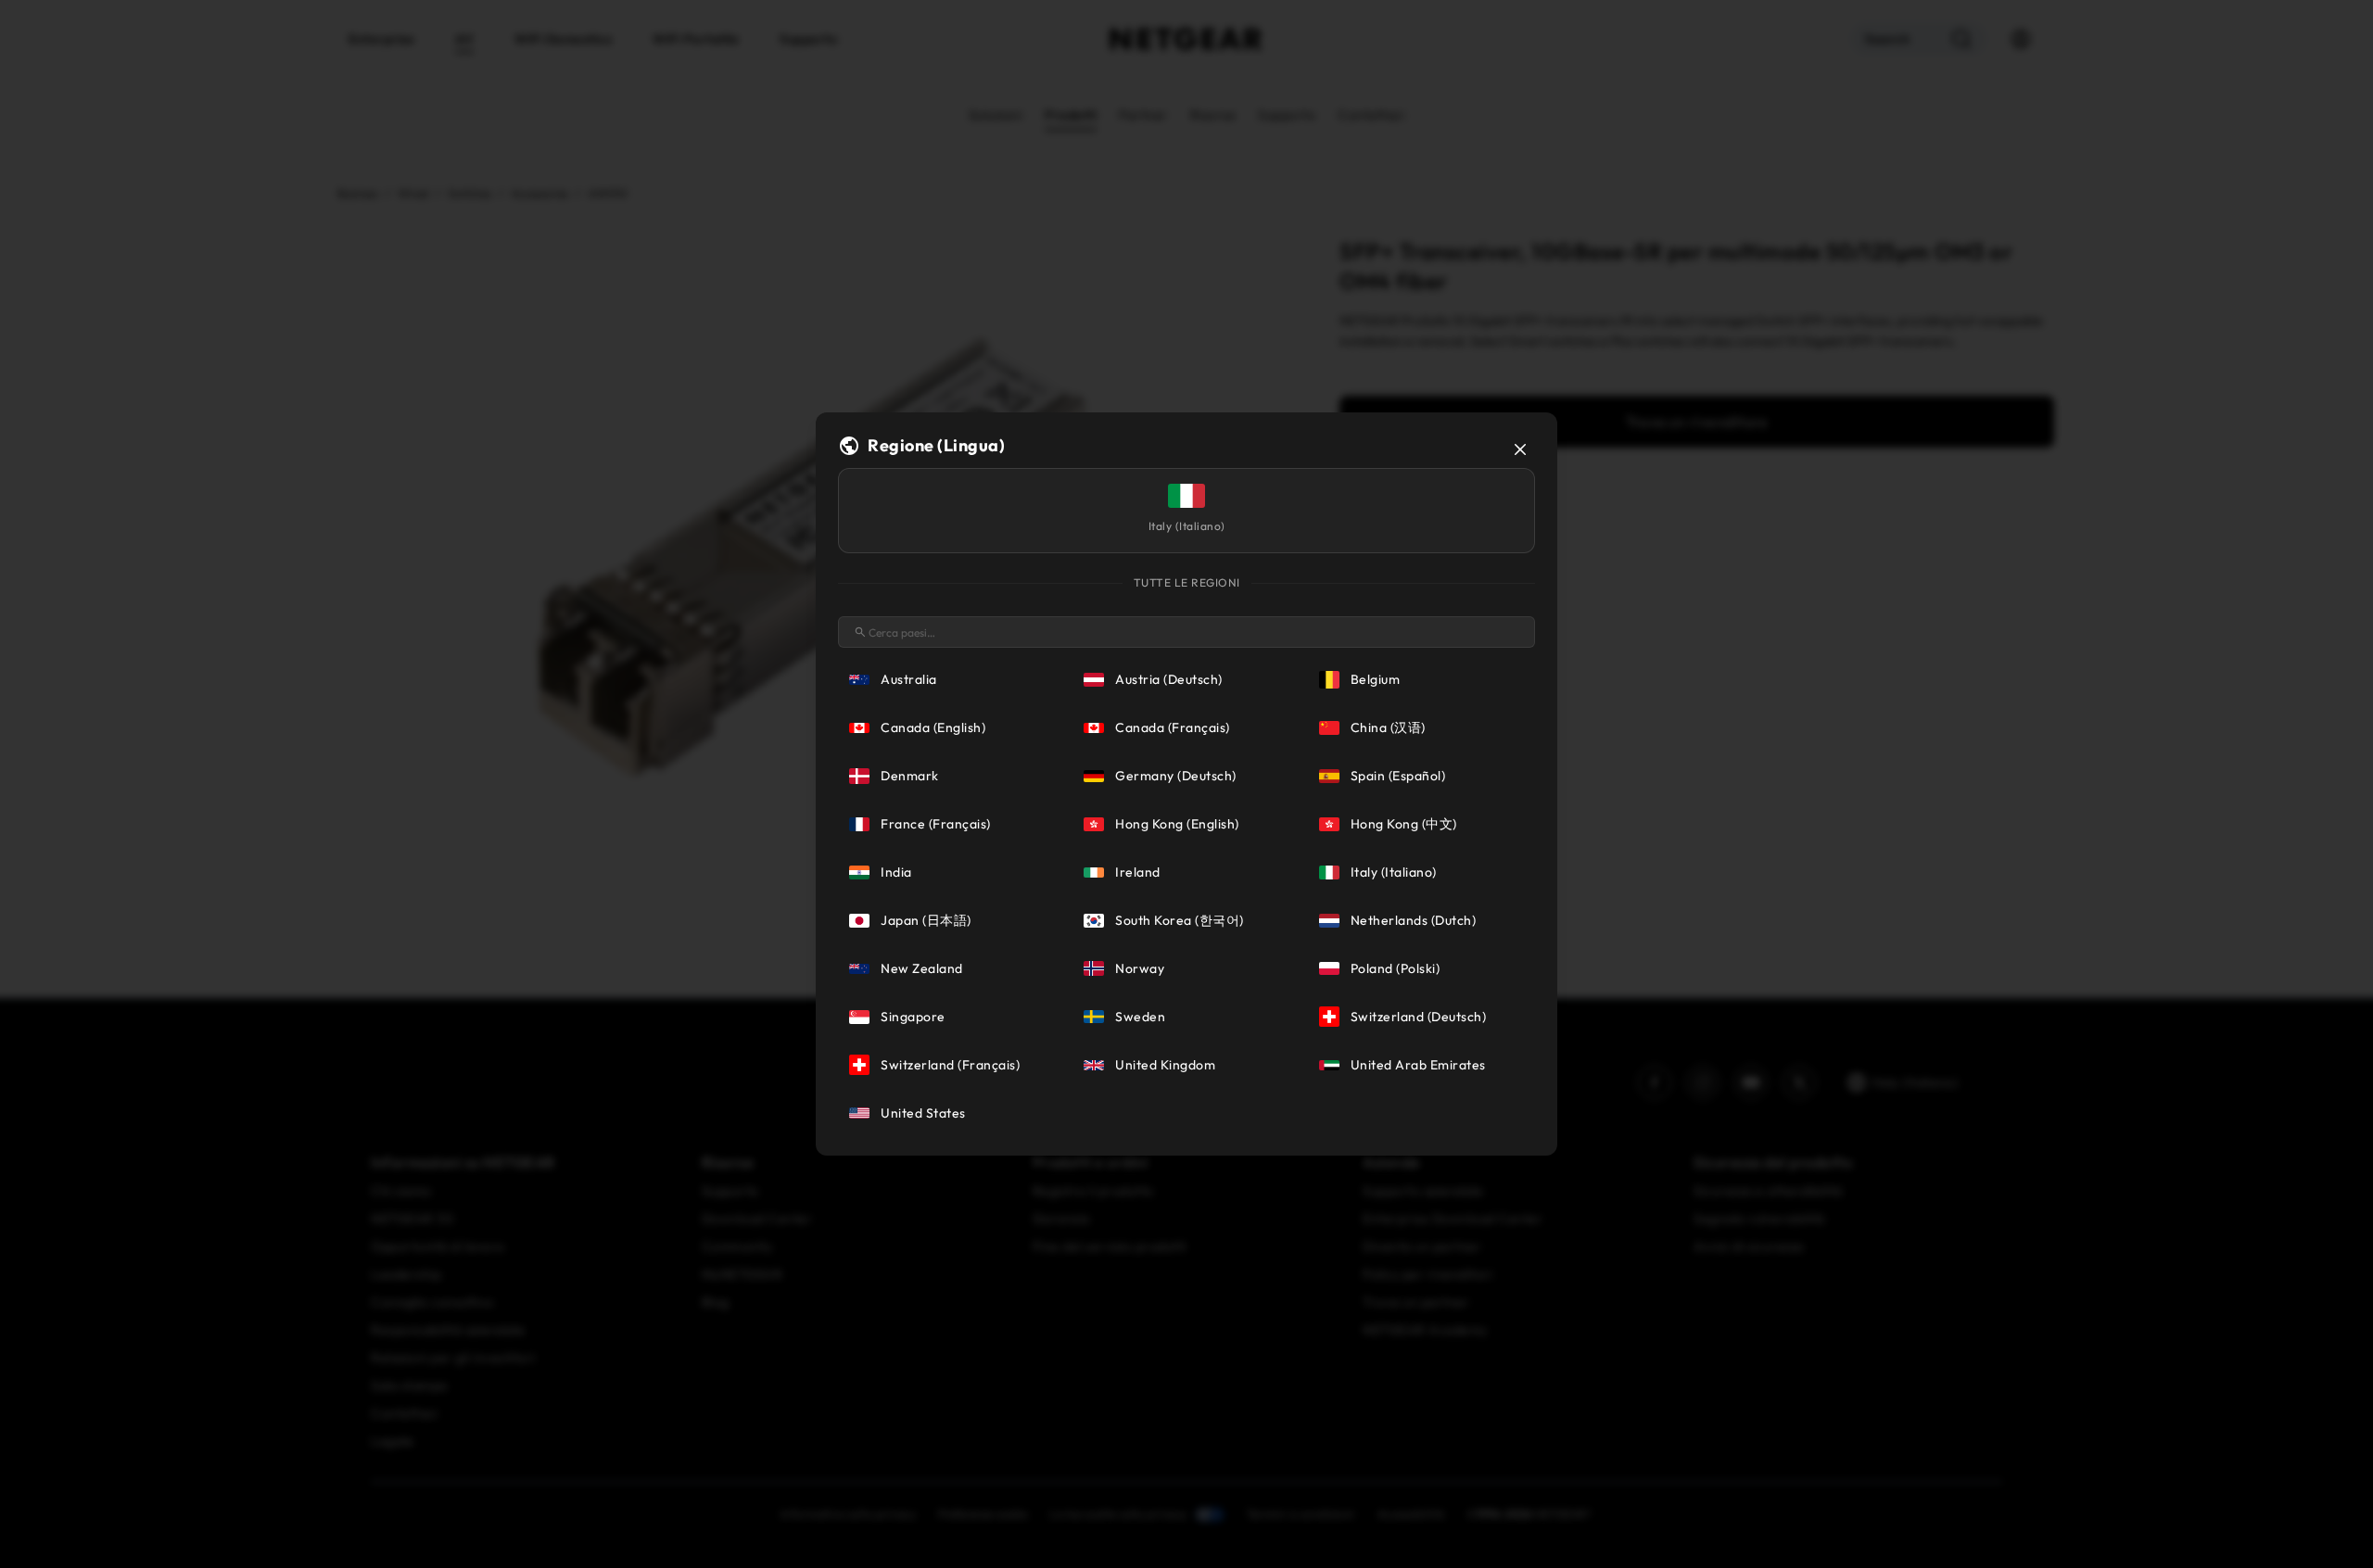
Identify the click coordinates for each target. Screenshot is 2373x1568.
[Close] (1520, 449)
